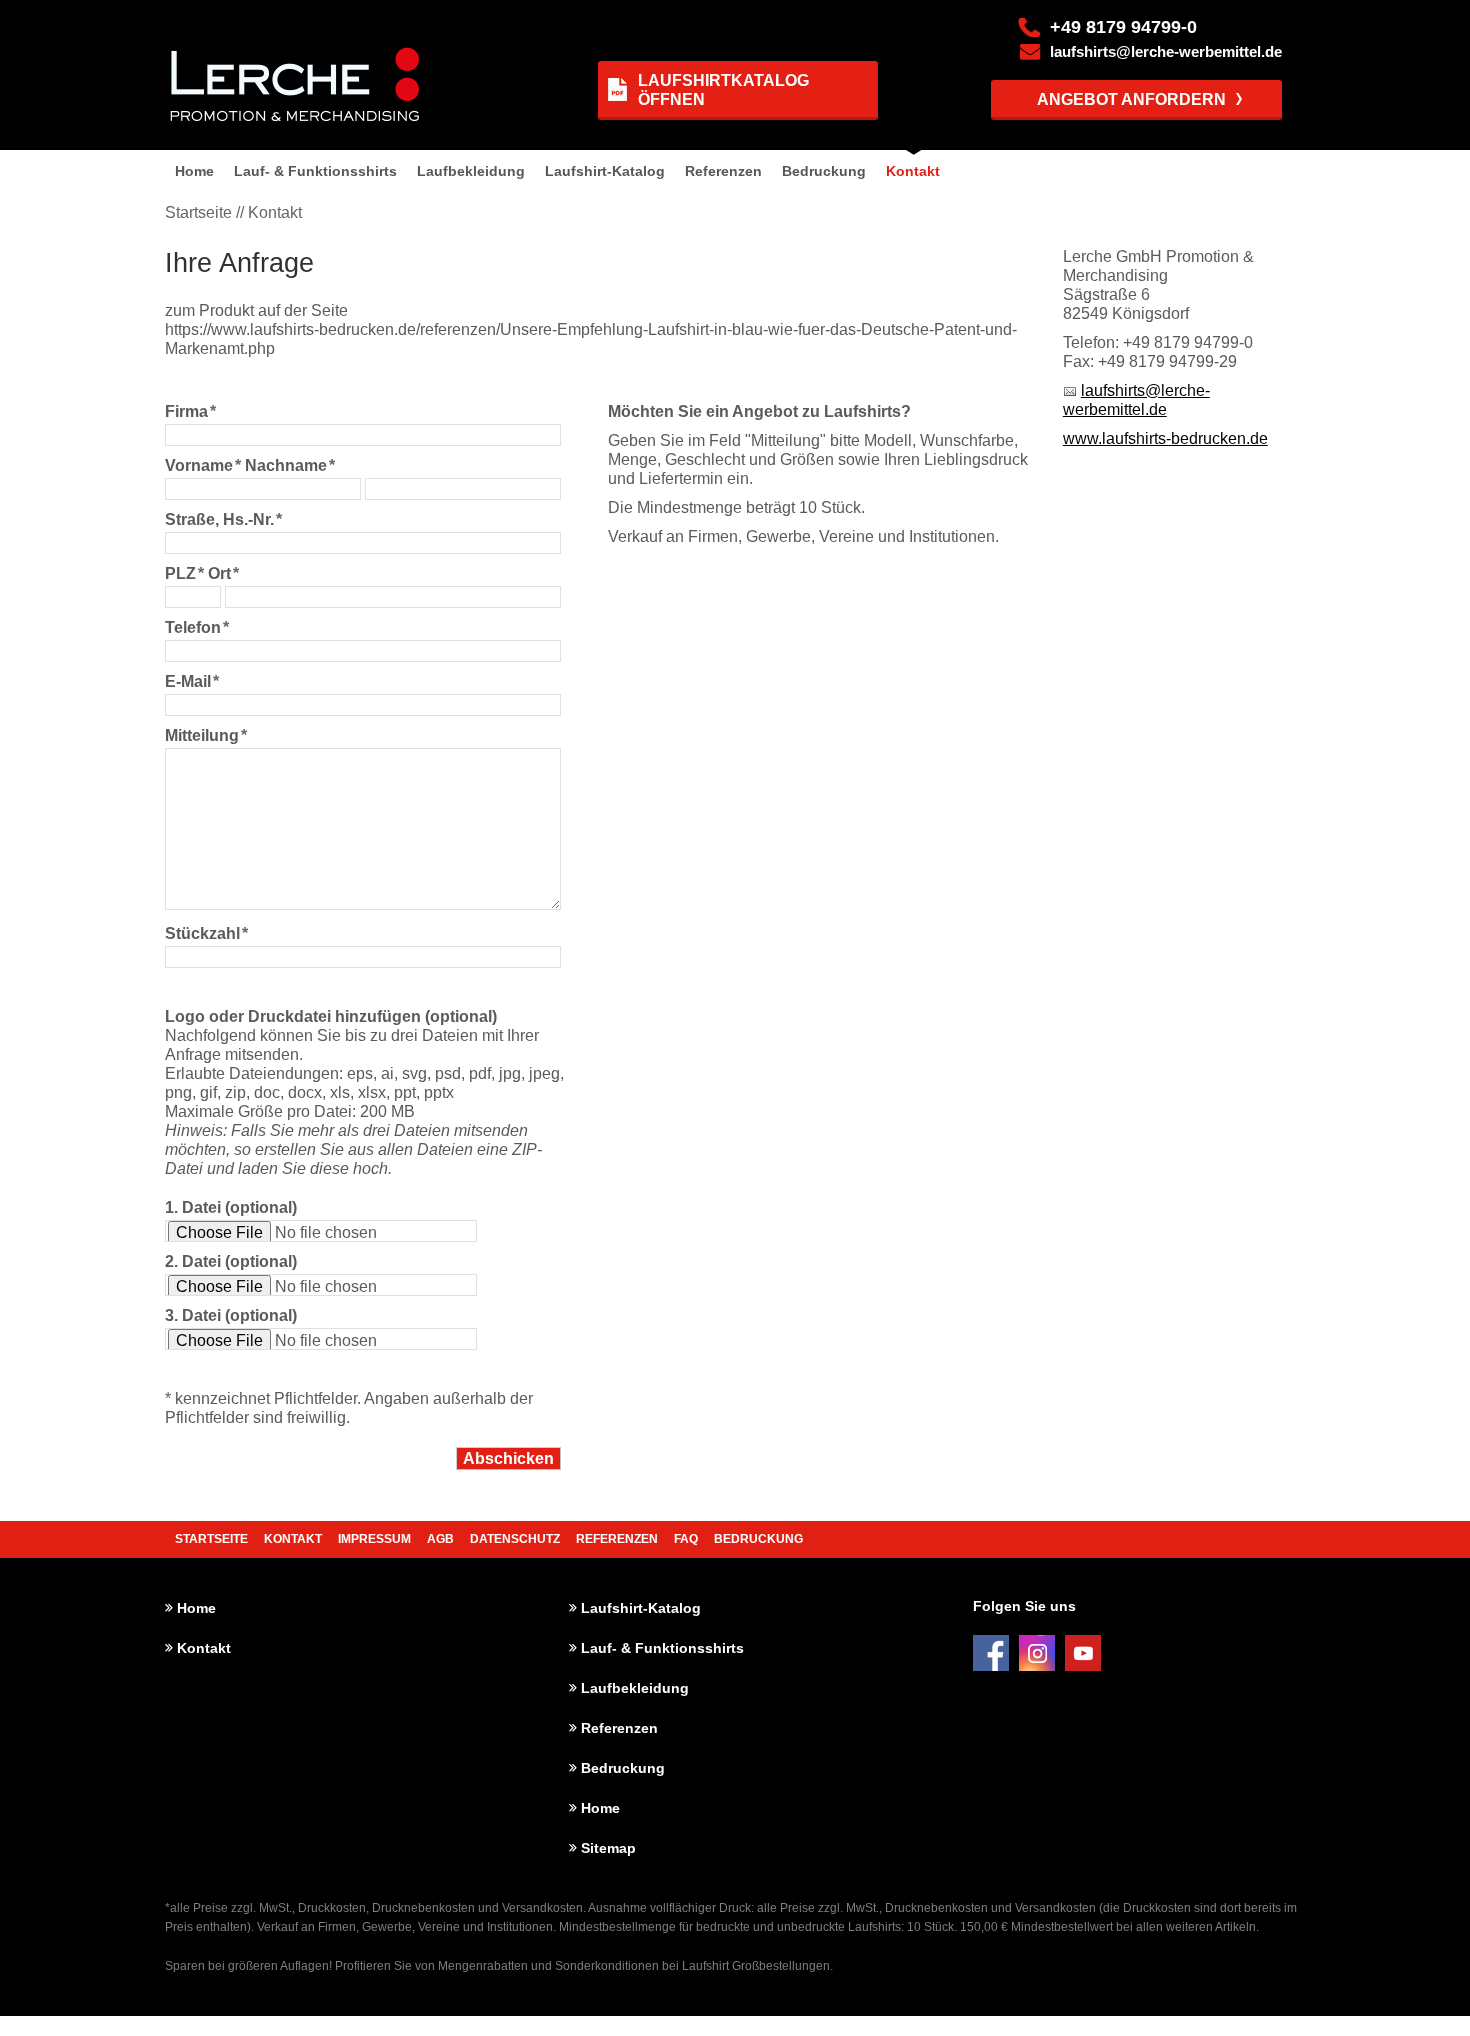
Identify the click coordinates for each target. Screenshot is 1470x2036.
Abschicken (508, 1458)
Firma (190, 411)
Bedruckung (824, 171)
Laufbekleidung (471, 171)
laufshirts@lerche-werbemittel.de (1166, 52)
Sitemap (608, 1848)
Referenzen (723, 171)
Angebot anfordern (1131, 99)
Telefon (197, 627)
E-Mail (192, 681)
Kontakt (913, 171)
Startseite (211, 1539)
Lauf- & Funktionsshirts (315, 171)
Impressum (374, 1539)
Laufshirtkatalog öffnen (723, 90)
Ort (223, 573)
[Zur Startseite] (289, 84)
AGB (440, 1539)
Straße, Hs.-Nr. (223, 519)
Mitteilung (206, 735)
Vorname (203, 465)
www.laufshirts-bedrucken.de (1165, 438)
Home (194, 171)
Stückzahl (206, 933)
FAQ (686, 1539)
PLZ (184, 573)
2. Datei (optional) (231, 1261)
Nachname (290, 465)
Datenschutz (515, 1539)
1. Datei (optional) (231, 1207)
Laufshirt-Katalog (605, 171)
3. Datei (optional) (231, 1315)
